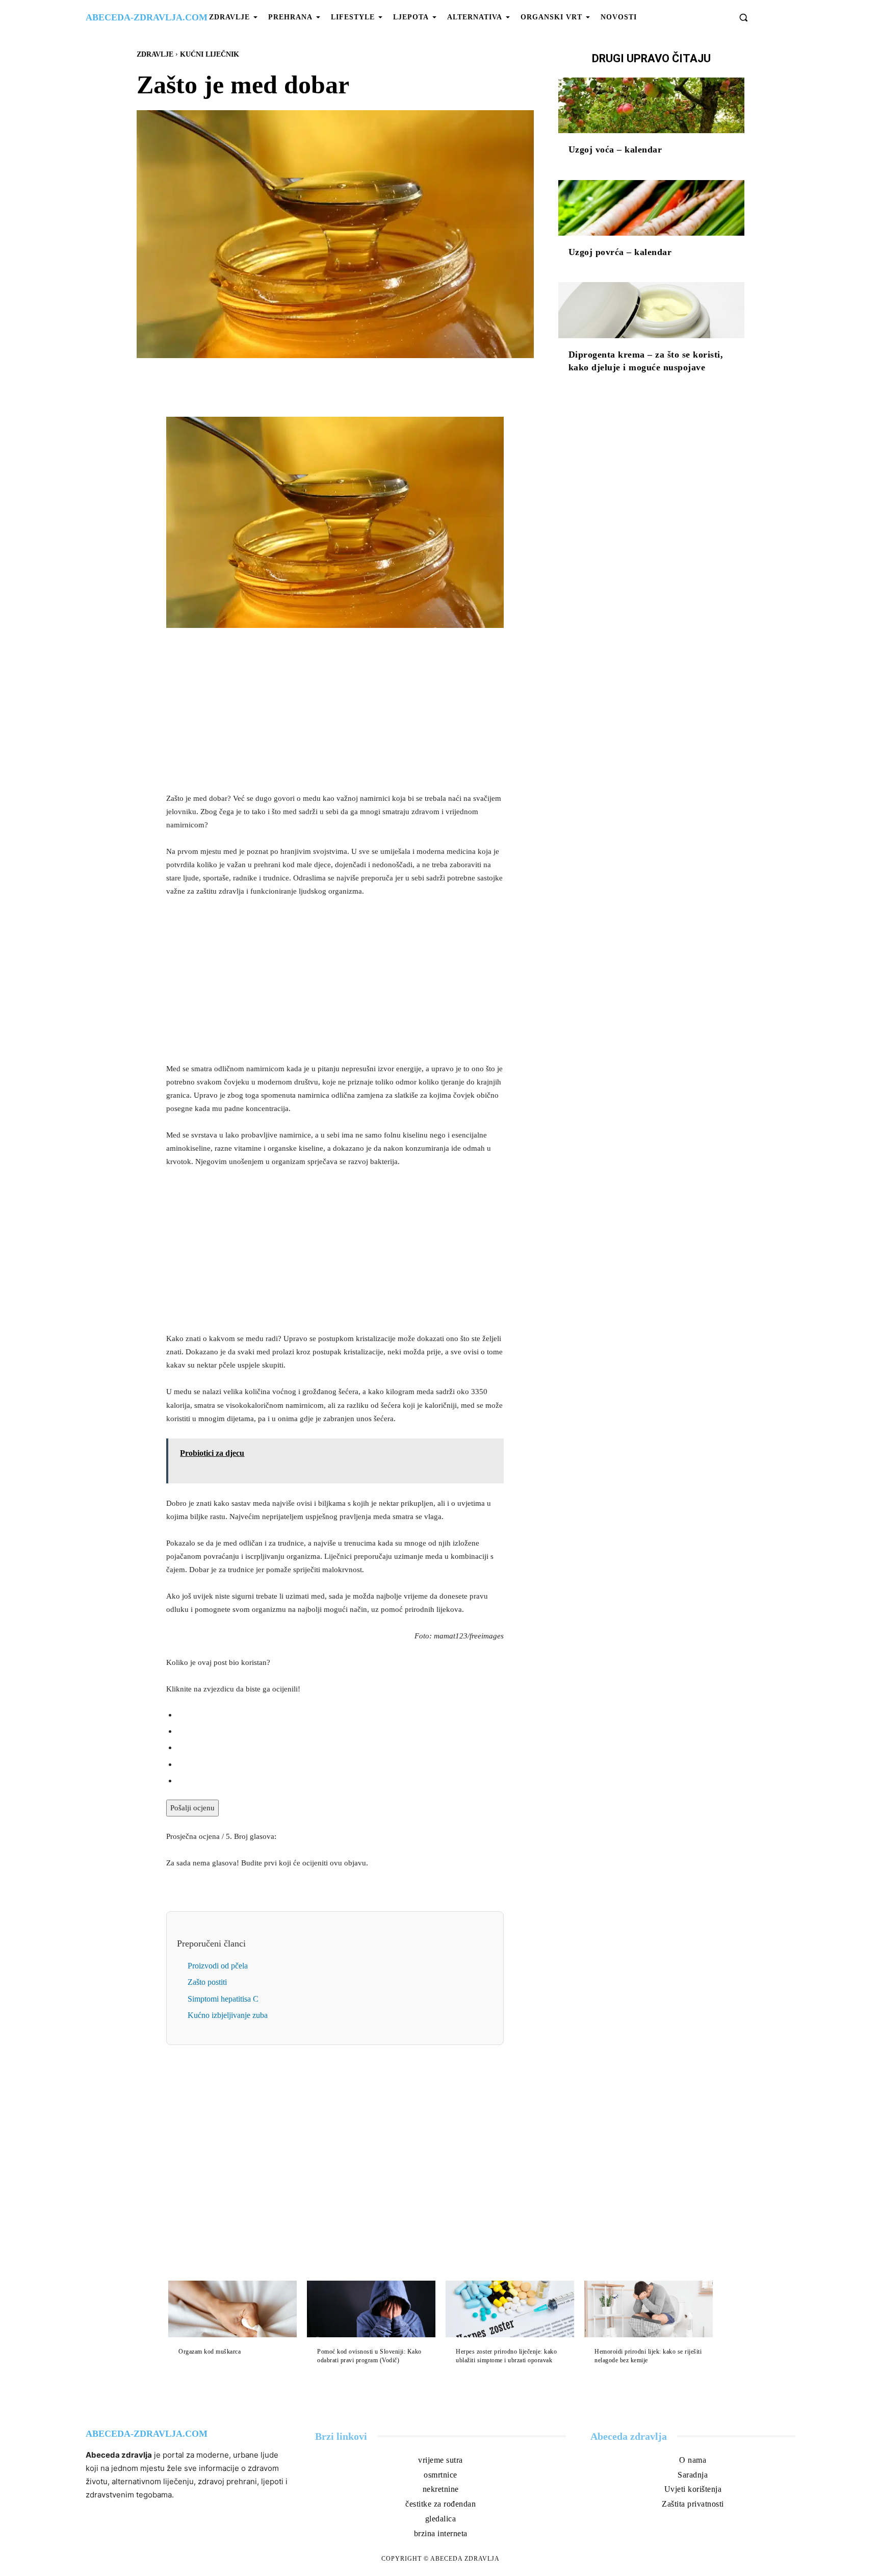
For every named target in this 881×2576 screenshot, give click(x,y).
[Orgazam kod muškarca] (232, 2309)
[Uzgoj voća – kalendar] (651, 106)
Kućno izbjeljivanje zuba (228, 2015)
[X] (323, 382)
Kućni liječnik (210, 54)
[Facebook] (300, 382)
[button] (743, 17)
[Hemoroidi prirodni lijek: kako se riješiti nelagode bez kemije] (649, 2309)
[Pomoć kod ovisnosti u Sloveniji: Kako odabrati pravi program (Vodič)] (371, 2309)
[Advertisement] (335, 713)
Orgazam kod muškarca (210, 2352)
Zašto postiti (207, 1982)
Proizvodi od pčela (218, 1966)
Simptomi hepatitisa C (223, 1999)
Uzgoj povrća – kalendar (620, 252)
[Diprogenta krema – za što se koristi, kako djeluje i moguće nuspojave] (651, 310)
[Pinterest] (347, 382)
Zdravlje (155, 54)
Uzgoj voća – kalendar (615, 149)
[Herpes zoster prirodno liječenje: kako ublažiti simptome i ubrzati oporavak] (510, 2309)
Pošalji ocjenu (192, 1808)
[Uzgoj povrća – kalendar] (651, 208)
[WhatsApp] (370, 382)
